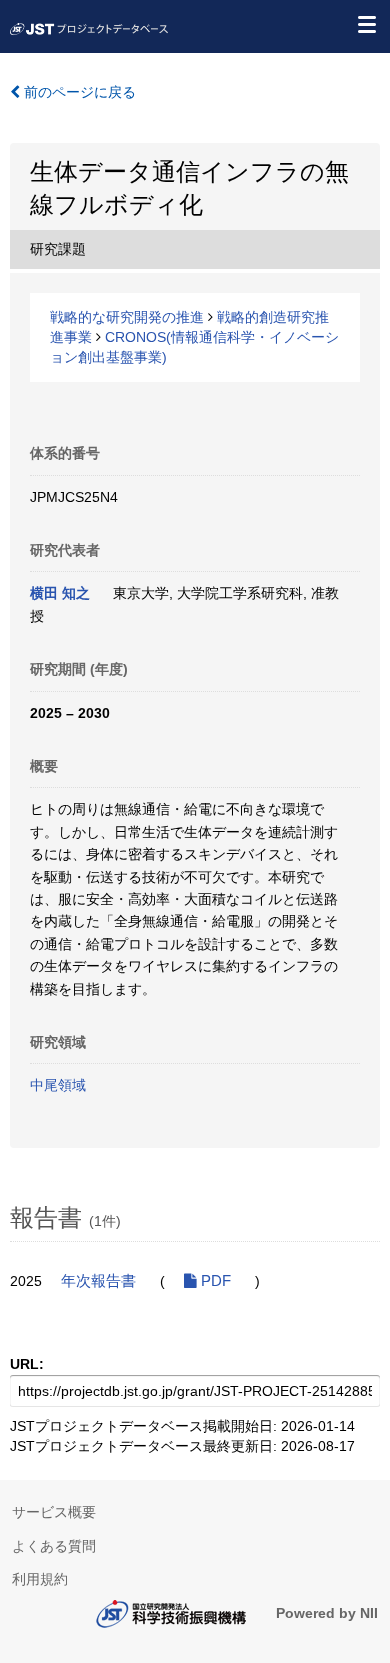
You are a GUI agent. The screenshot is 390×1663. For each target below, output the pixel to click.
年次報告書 (98, 1281)
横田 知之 (60, 593)
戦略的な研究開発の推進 (127, 317)
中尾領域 (58, 1085)
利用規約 (40, 1579)
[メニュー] (366, 24)
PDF (214, 1281)
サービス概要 (54, 1512)
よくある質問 (54, 1546)
